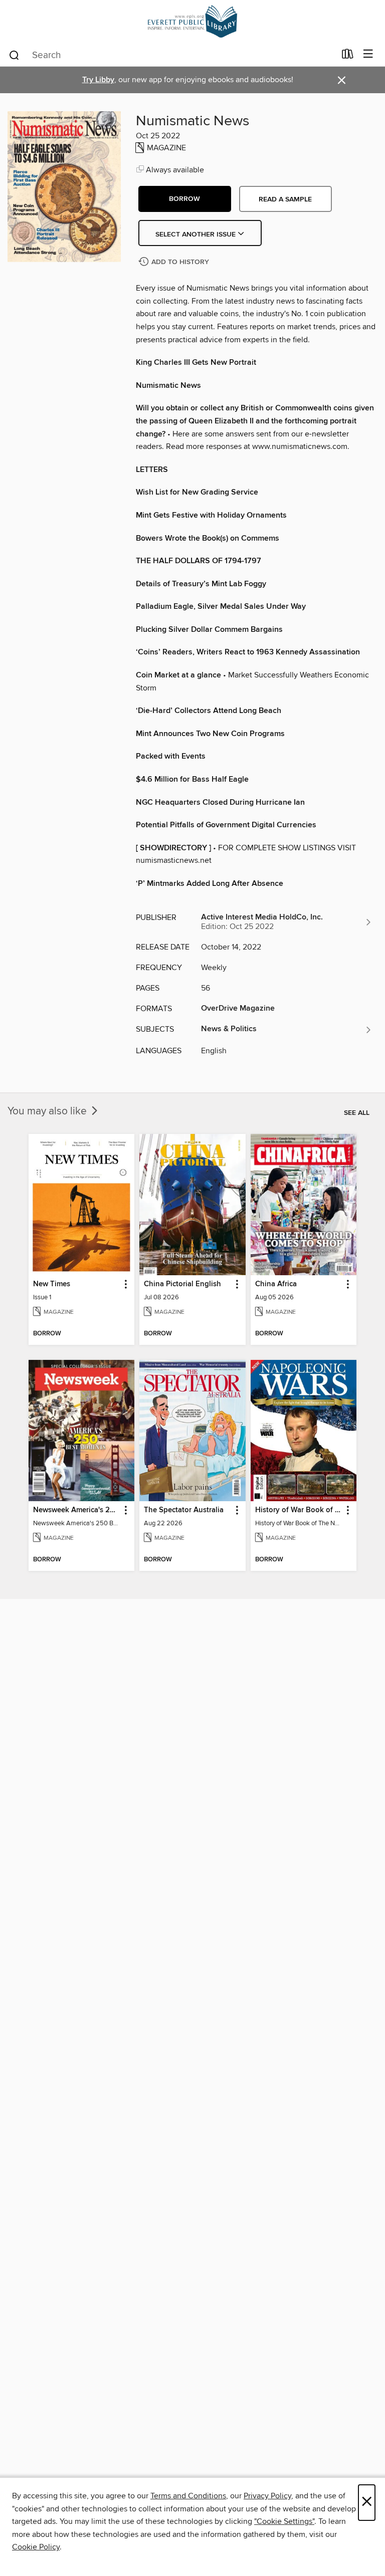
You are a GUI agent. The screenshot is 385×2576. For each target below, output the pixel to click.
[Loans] (348, 56)
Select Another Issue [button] (197, 235)
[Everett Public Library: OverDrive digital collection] (192, 21)
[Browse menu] (368, 54)
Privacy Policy (267, 2496)
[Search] (14, 55)
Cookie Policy (36, 2547)
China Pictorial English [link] (182, 1284)
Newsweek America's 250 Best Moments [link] (77, 1510)
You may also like (48, 1111)
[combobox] (172, 55)
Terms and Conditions (188, 2496)
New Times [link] (52, 1284)
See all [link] (357, 1113)
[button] (185, 199)
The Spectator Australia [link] (184, 1510)
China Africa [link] (276, 1284)
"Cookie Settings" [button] (284, 2521)
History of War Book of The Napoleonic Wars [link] (299, 1510)
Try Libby (98, 80)
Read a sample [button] (285, 199)
